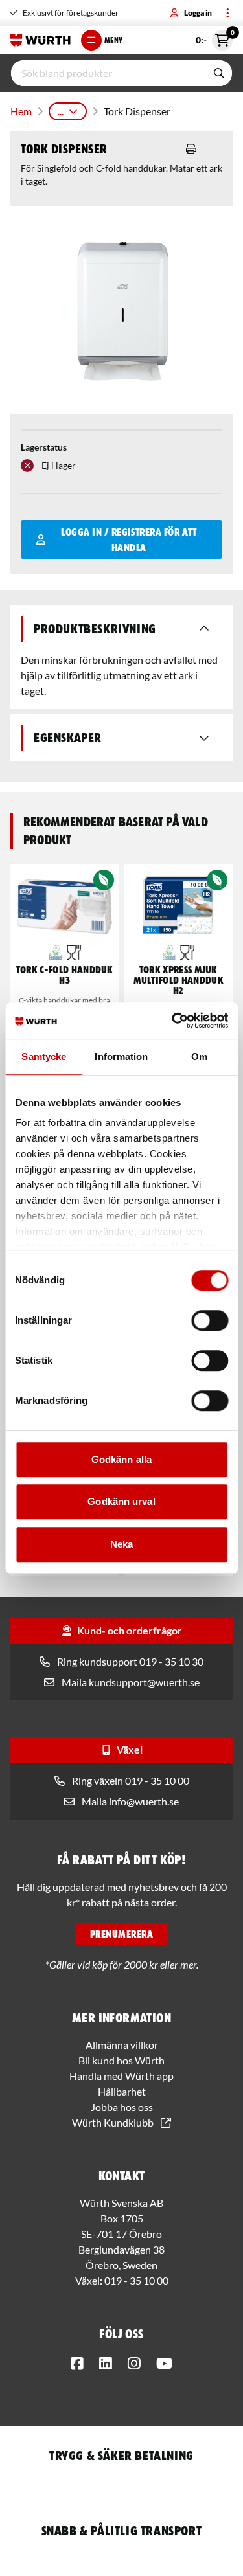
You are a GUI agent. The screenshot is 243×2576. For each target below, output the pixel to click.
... (61, 111)
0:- (214, 38)
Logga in (198, 13)
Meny (113, 40)
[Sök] (219, 73)
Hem (21, 111)
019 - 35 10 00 (136, 2280)
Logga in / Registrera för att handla (129, 539)
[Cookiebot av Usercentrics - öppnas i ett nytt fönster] (173, 1021)
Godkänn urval (121, 1501)
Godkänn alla (121, 1459)
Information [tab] (121, 1056)
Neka (121, 1544)
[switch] (210, 1320)
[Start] (40, 40)
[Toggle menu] (227, 13)
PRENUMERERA (121, 1934)
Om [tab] (199, 1056)
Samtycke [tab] (44, 1056)
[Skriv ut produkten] (191, 149)
